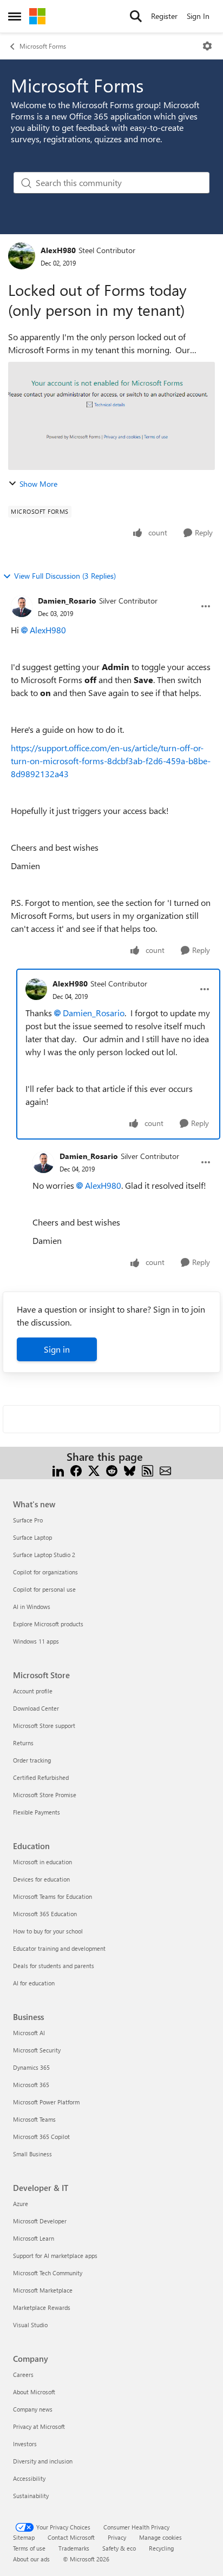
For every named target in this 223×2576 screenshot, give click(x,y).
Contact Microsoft (71, 2537)
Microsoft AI (29, 2033)
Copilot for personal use (44, 1589)
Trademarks (74, 2548)
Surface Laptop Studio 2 (44, 1555)
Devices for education (41, 1879)
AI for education (34, 1983)
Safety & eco (119, 2548)
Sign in (57, 1349)
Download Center (36, 1708)
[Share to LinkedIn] (58, 1470)
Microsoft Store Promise (45, 1795)
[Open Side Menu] (15, 16)
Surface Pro (28, 1520)
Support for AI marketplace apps (55, 2256)
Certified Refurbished (41, 1777)
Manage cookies (160, 2537)
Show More (38, 484)
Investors (25, 2444)
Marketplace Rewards (42, 2307)
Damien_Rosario (67, 601)
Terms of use (29, 2548)
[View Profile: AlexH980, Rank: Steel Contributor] (22, 256)
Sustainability (31, 2496)
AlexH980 (58, 250)
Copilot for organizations (45, 1572)
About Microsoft (34, 2392)
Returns (23, 1743)
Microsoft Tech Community (48, 2273)
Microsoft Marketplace (43, 2290)
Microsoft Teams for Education (53, 1896)
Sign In (198, 16)
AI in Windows (32, 1607)
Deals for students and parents (54, 1966)
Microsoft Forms (43, 46)
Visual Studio (30, 2325)
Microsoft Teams (34, 2119)
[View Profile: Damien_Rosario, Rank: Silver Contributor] (22, 606)
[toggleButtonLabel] (207, 46)
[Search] (136, 16)
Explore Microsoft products (48, 1624)
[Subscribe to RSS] (147, 1470)
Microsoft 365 (31, 2085)
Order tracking (32, 1760)
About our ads (31, 2559)
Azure (21, 2204)
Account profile (33, 1691)
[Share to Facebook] (76, 1470)
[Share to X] (94, 1470)
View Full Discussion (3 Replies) (65, 576)
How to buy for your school (48, 1931)
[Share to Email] (165, 1470)
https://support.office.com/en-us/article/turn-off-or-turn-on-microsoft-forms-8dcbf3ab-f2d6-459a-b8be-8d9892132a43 (111, 761)
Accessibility (29, 2478)
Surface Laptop (32, 1537)
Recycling (161, 2548)
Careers (23, 2375)
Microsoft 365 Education (45, 1914)
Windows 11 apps (36, 1641)
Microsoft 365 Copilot (41, 2137)
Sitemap (24, 2537)
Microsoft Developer (40, 2221)
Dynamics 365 (31, 2067)
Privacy (117, 2537)
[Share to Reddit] (112, 1470)
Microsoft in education (42, 1862)
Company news (33, 2409)
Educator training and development (59, 1948)
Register (164, 16)
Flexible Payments (37, 1812)
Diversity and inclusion (43, 2461)
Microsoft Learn (34, 2238)
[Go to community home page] (37, 16)
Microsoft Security (37, 2050)
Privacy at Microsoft (39, 2426)
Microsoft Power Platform (46, 2102)
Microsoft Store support (44, 1726)
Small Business (32, 2154)
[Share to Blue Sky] (130, 1470)
